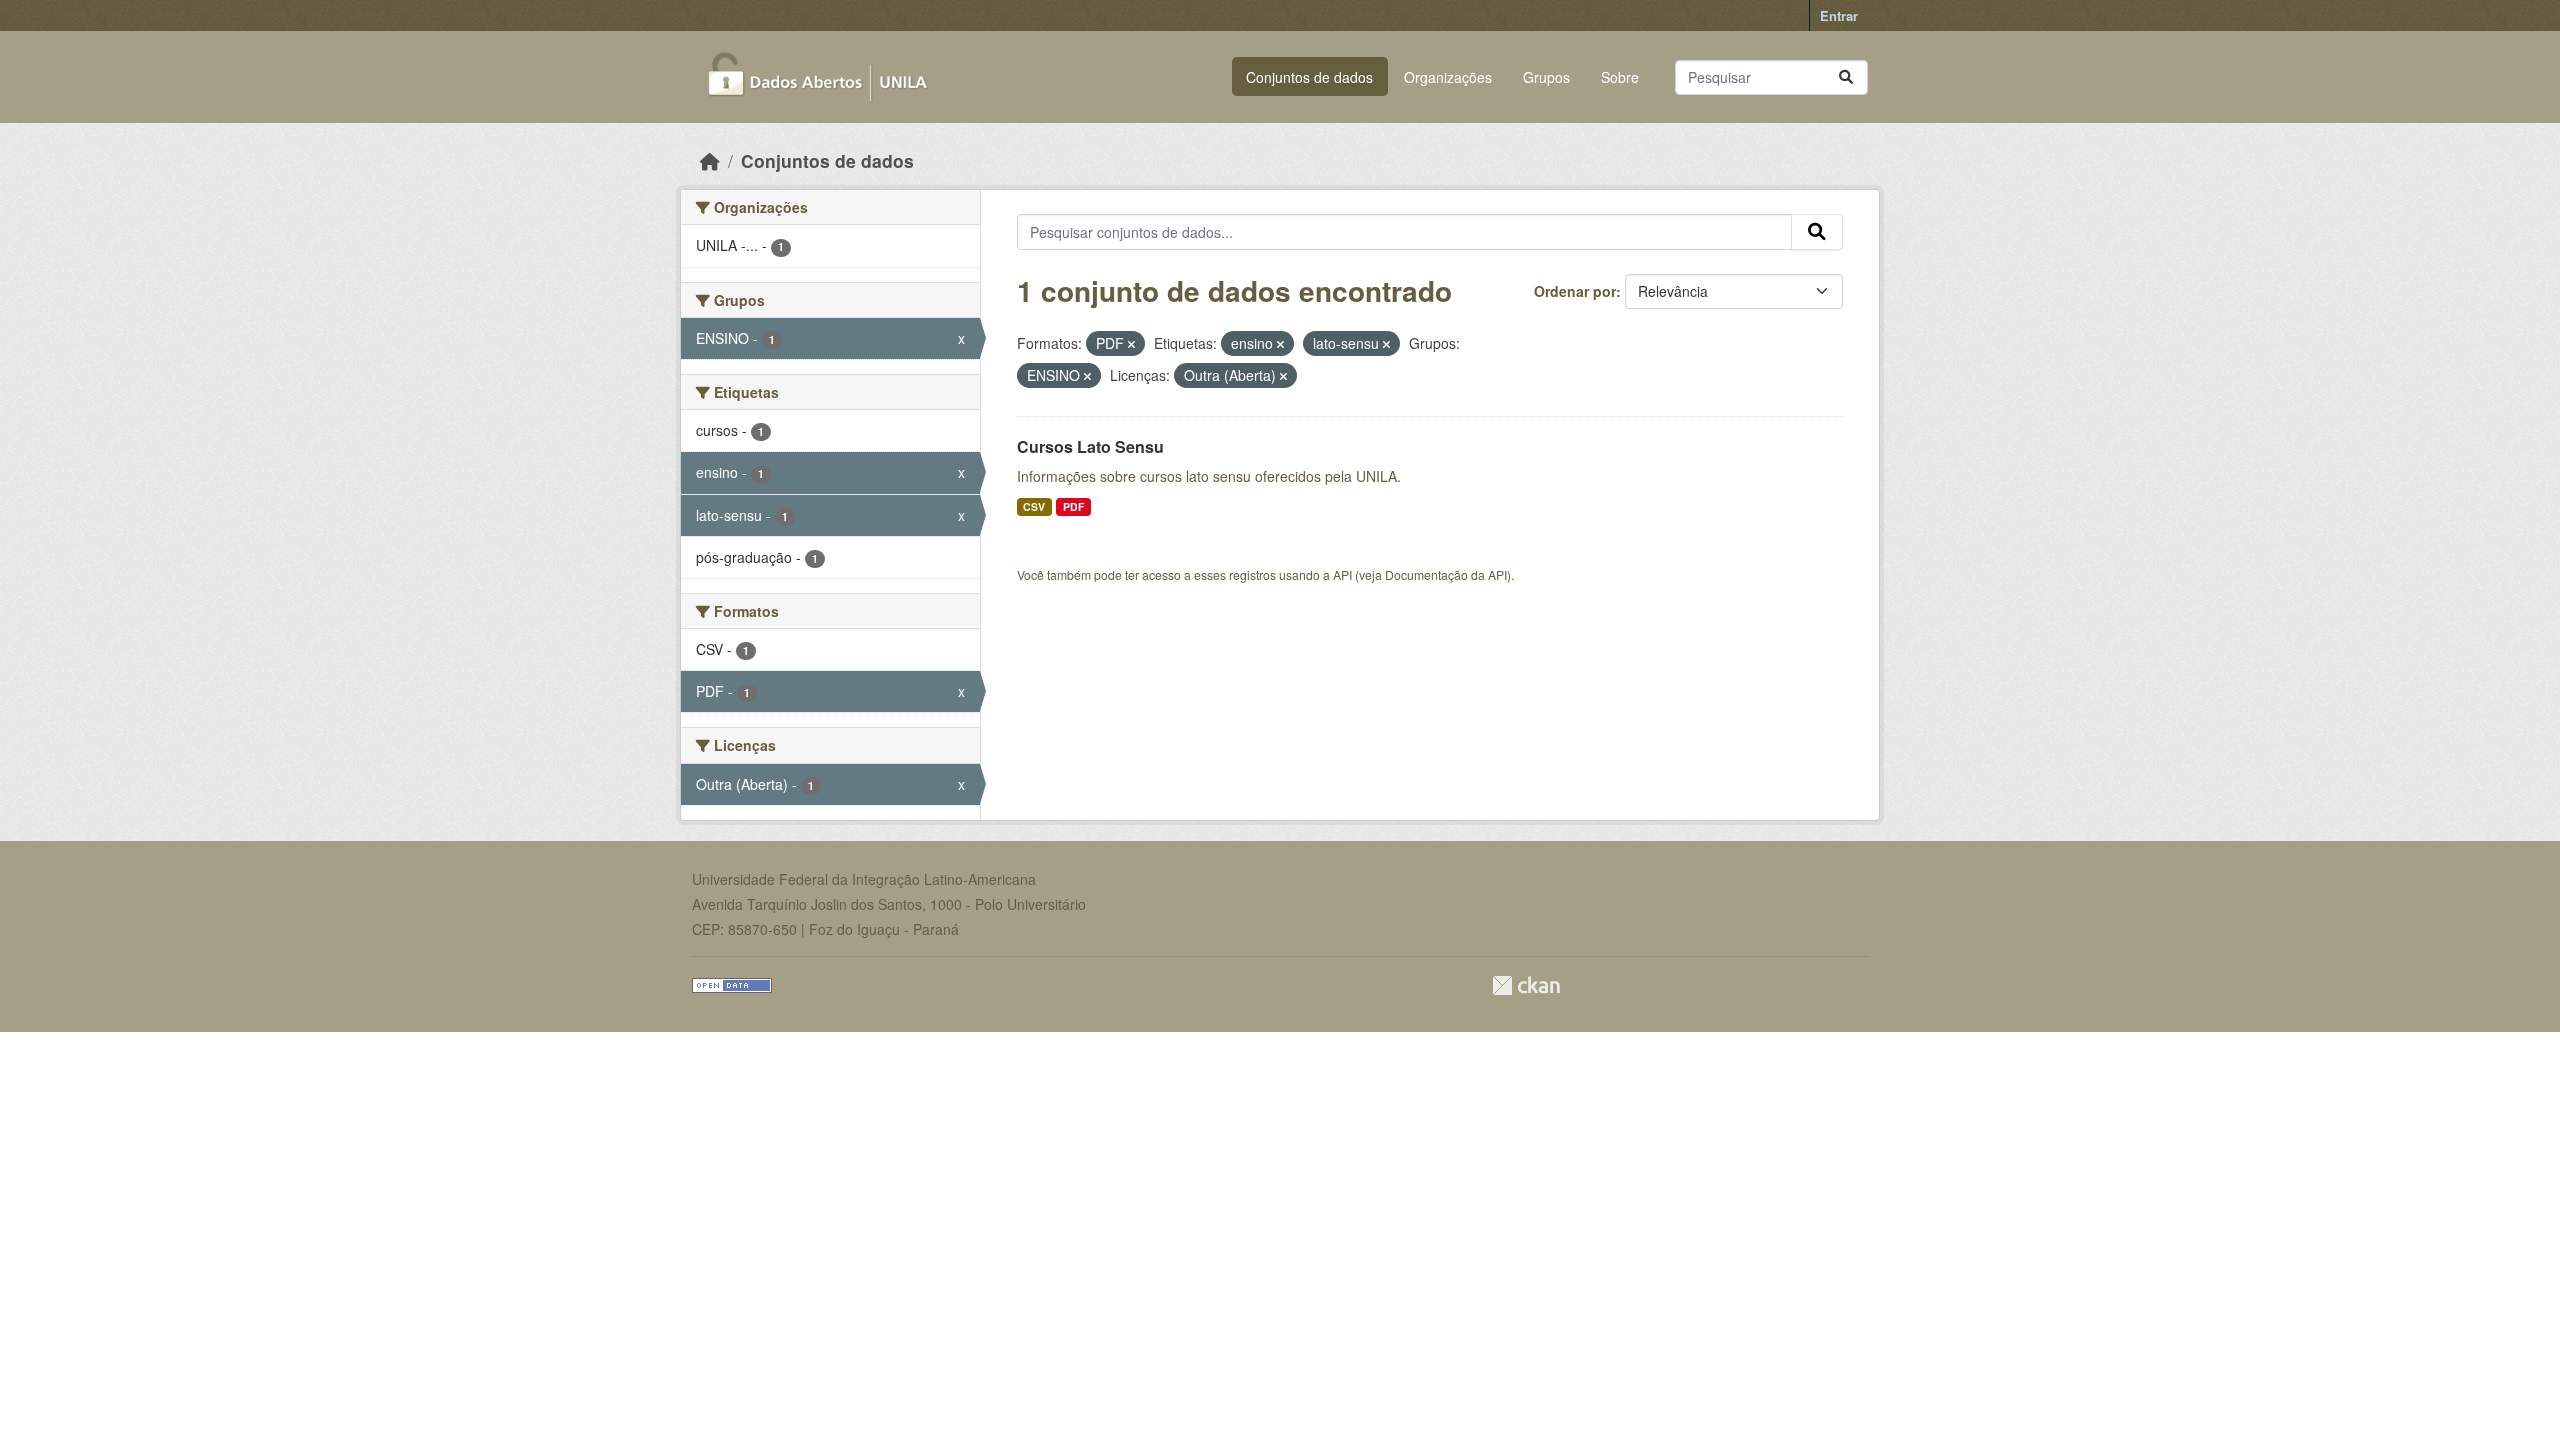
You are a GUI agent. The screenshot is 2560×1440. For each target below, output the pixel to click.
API (1342, 574)
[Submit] (1846, 77)
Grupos (1546, 77)
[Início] (710, 160)
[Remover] (1131, 344)
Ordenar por (1575, 291)
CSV (1034, 506)
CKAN (1526, 985)
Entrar (1839, 15)
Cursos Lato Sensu (1090, 446)
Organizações (1448, 77)
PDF (1073, 506)
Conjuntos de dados (1309, 77)
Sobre (1620, 77)
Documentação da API (1446, 574)
